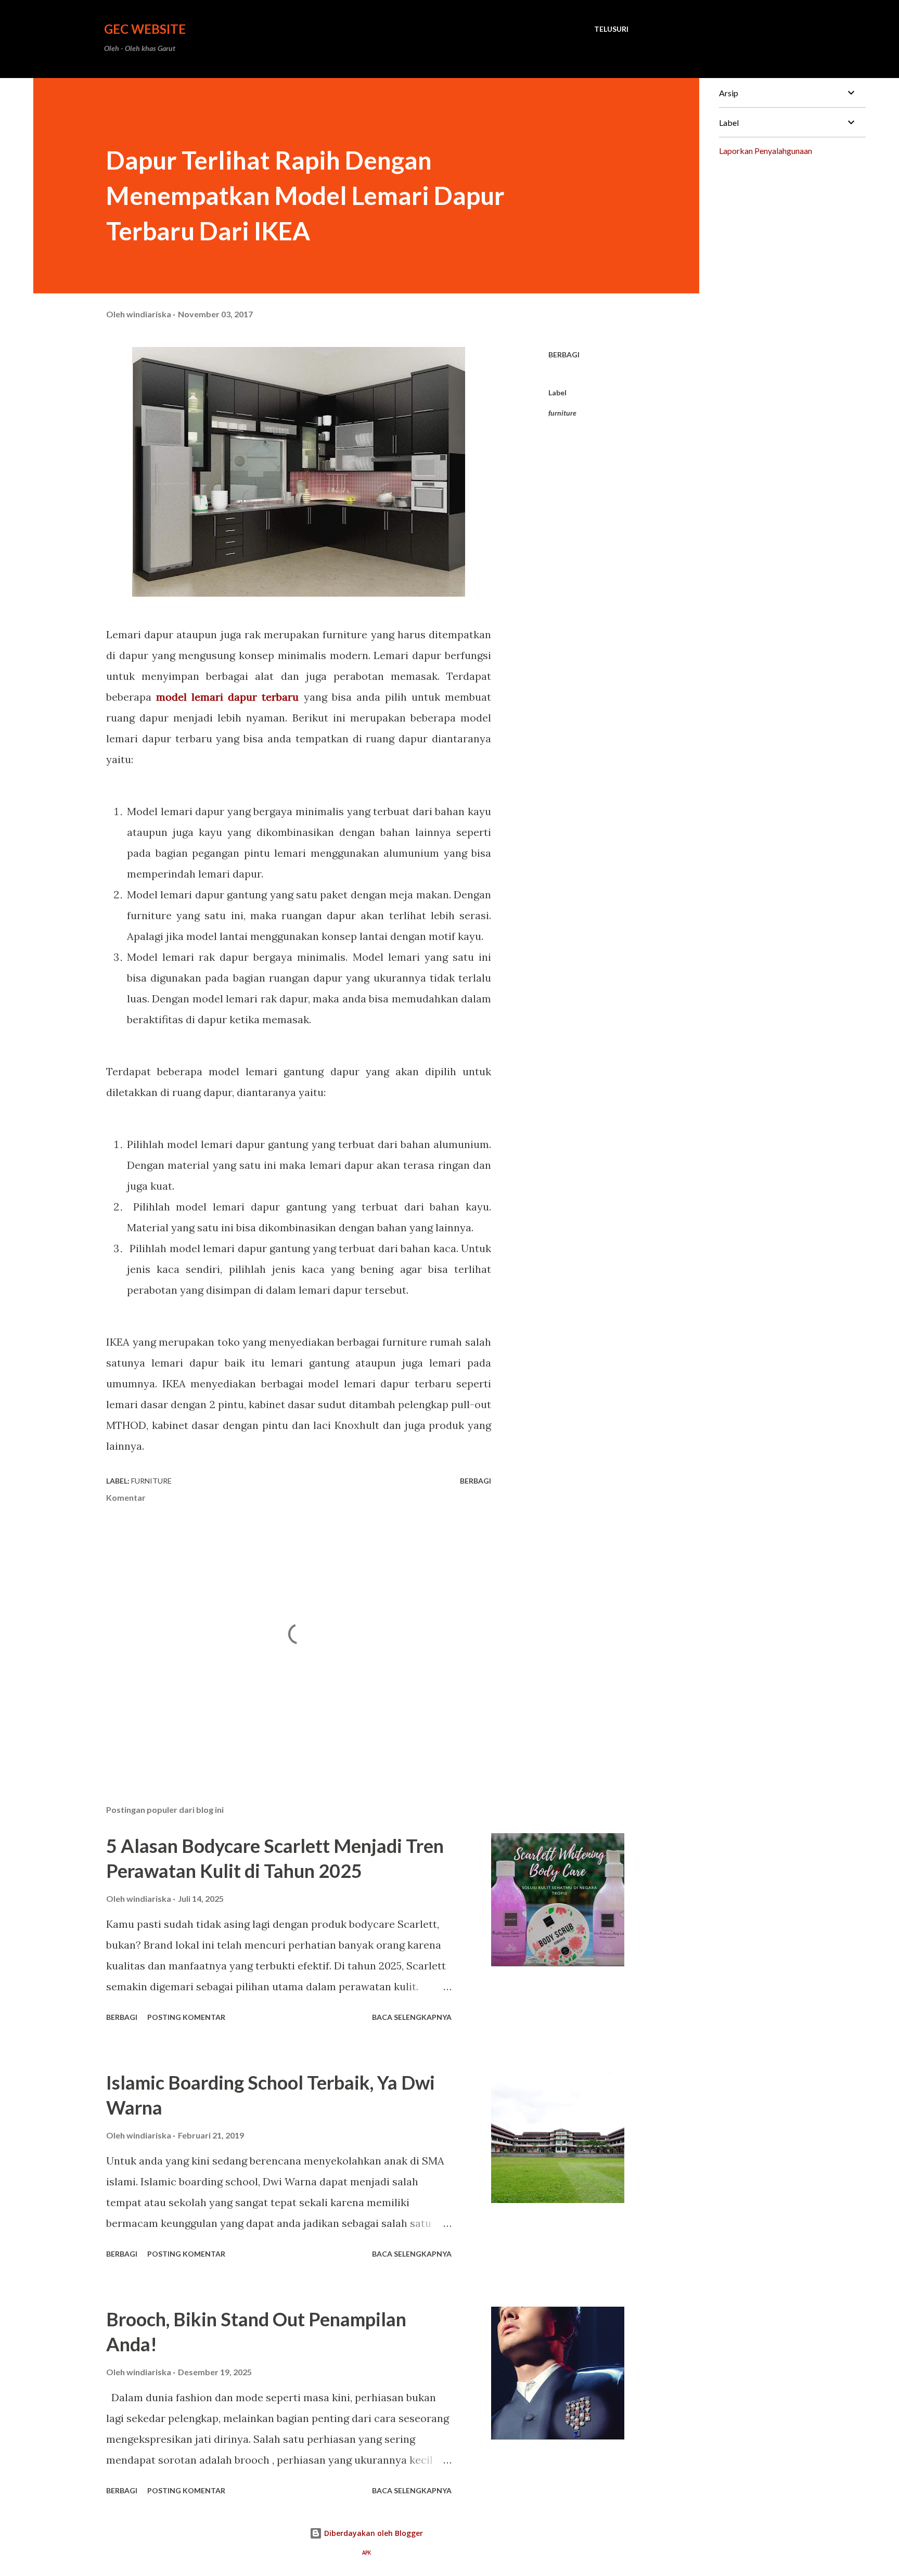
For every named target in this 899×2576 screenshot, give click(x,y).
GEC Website (145, 29)
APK (367, 2553)
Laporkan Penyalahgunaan (766, 151)
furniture (562, 413)
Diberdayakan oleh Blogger (373, 2533)
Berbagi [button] (564, 355)
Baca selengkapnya (412, 2017)
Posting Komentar (186, 2017)
